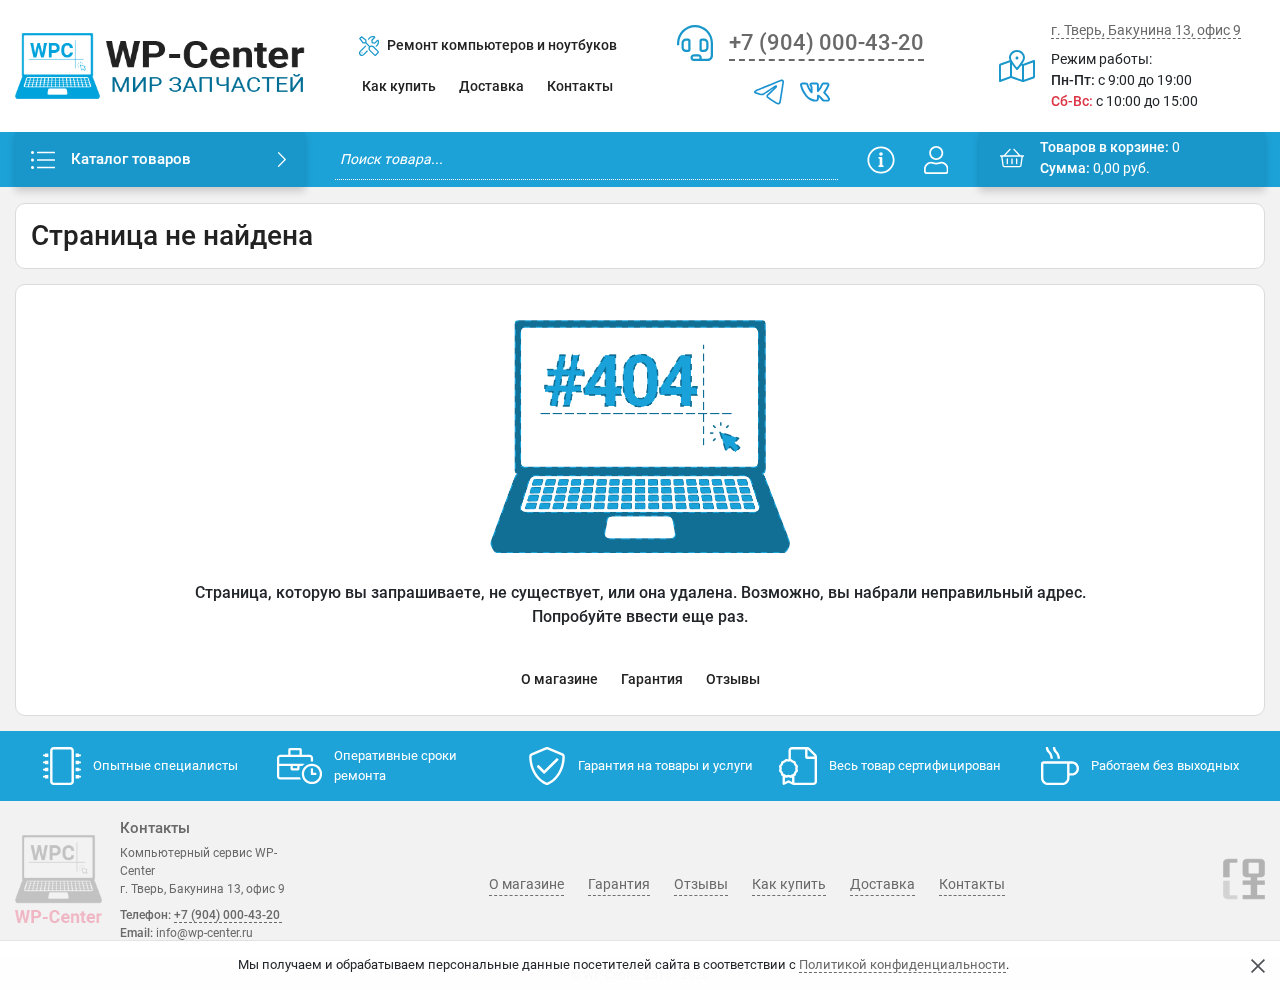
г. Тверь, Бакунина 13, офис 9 (1146, 30)
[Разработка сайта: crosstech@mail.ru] (1244, 891)
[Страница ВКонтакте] (815, 92)
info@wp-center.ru (204, 933)
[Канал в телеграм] (769, 92)
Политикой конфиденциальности (902, 964)
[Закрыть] (1258, 966)
